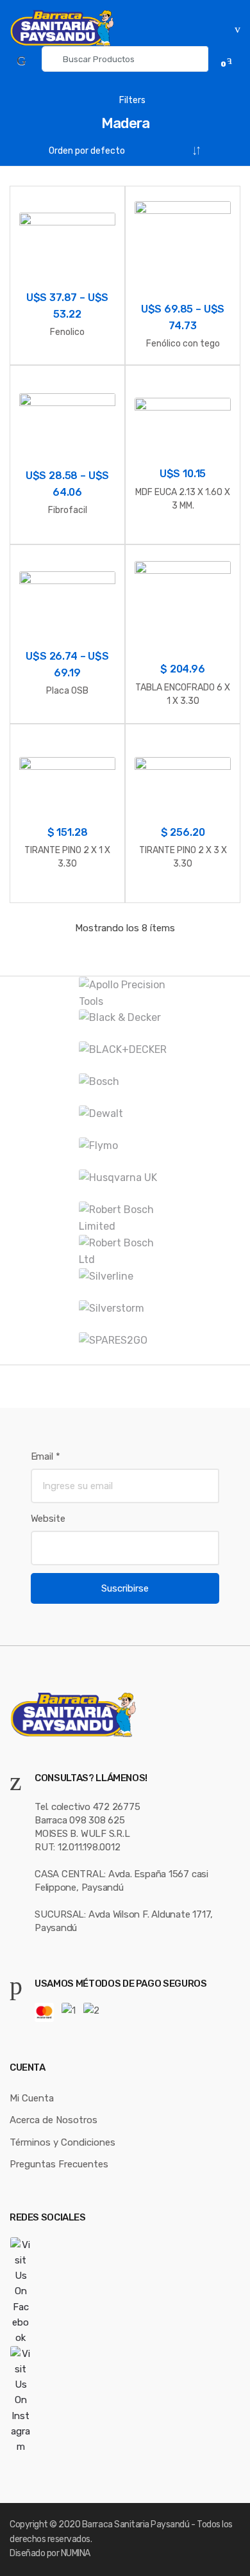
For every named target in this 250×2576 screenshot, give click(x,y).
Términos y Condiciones (63, 2142)
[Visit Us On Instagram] (125, 2401)
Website (48, 1519)
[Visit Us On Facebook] (125, 2292)
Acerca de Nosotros (54, 2120)
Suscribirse (125, 1588)
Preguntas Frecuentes (59, 2164)
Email (46, 1456)
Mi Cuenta (32, 2098)
